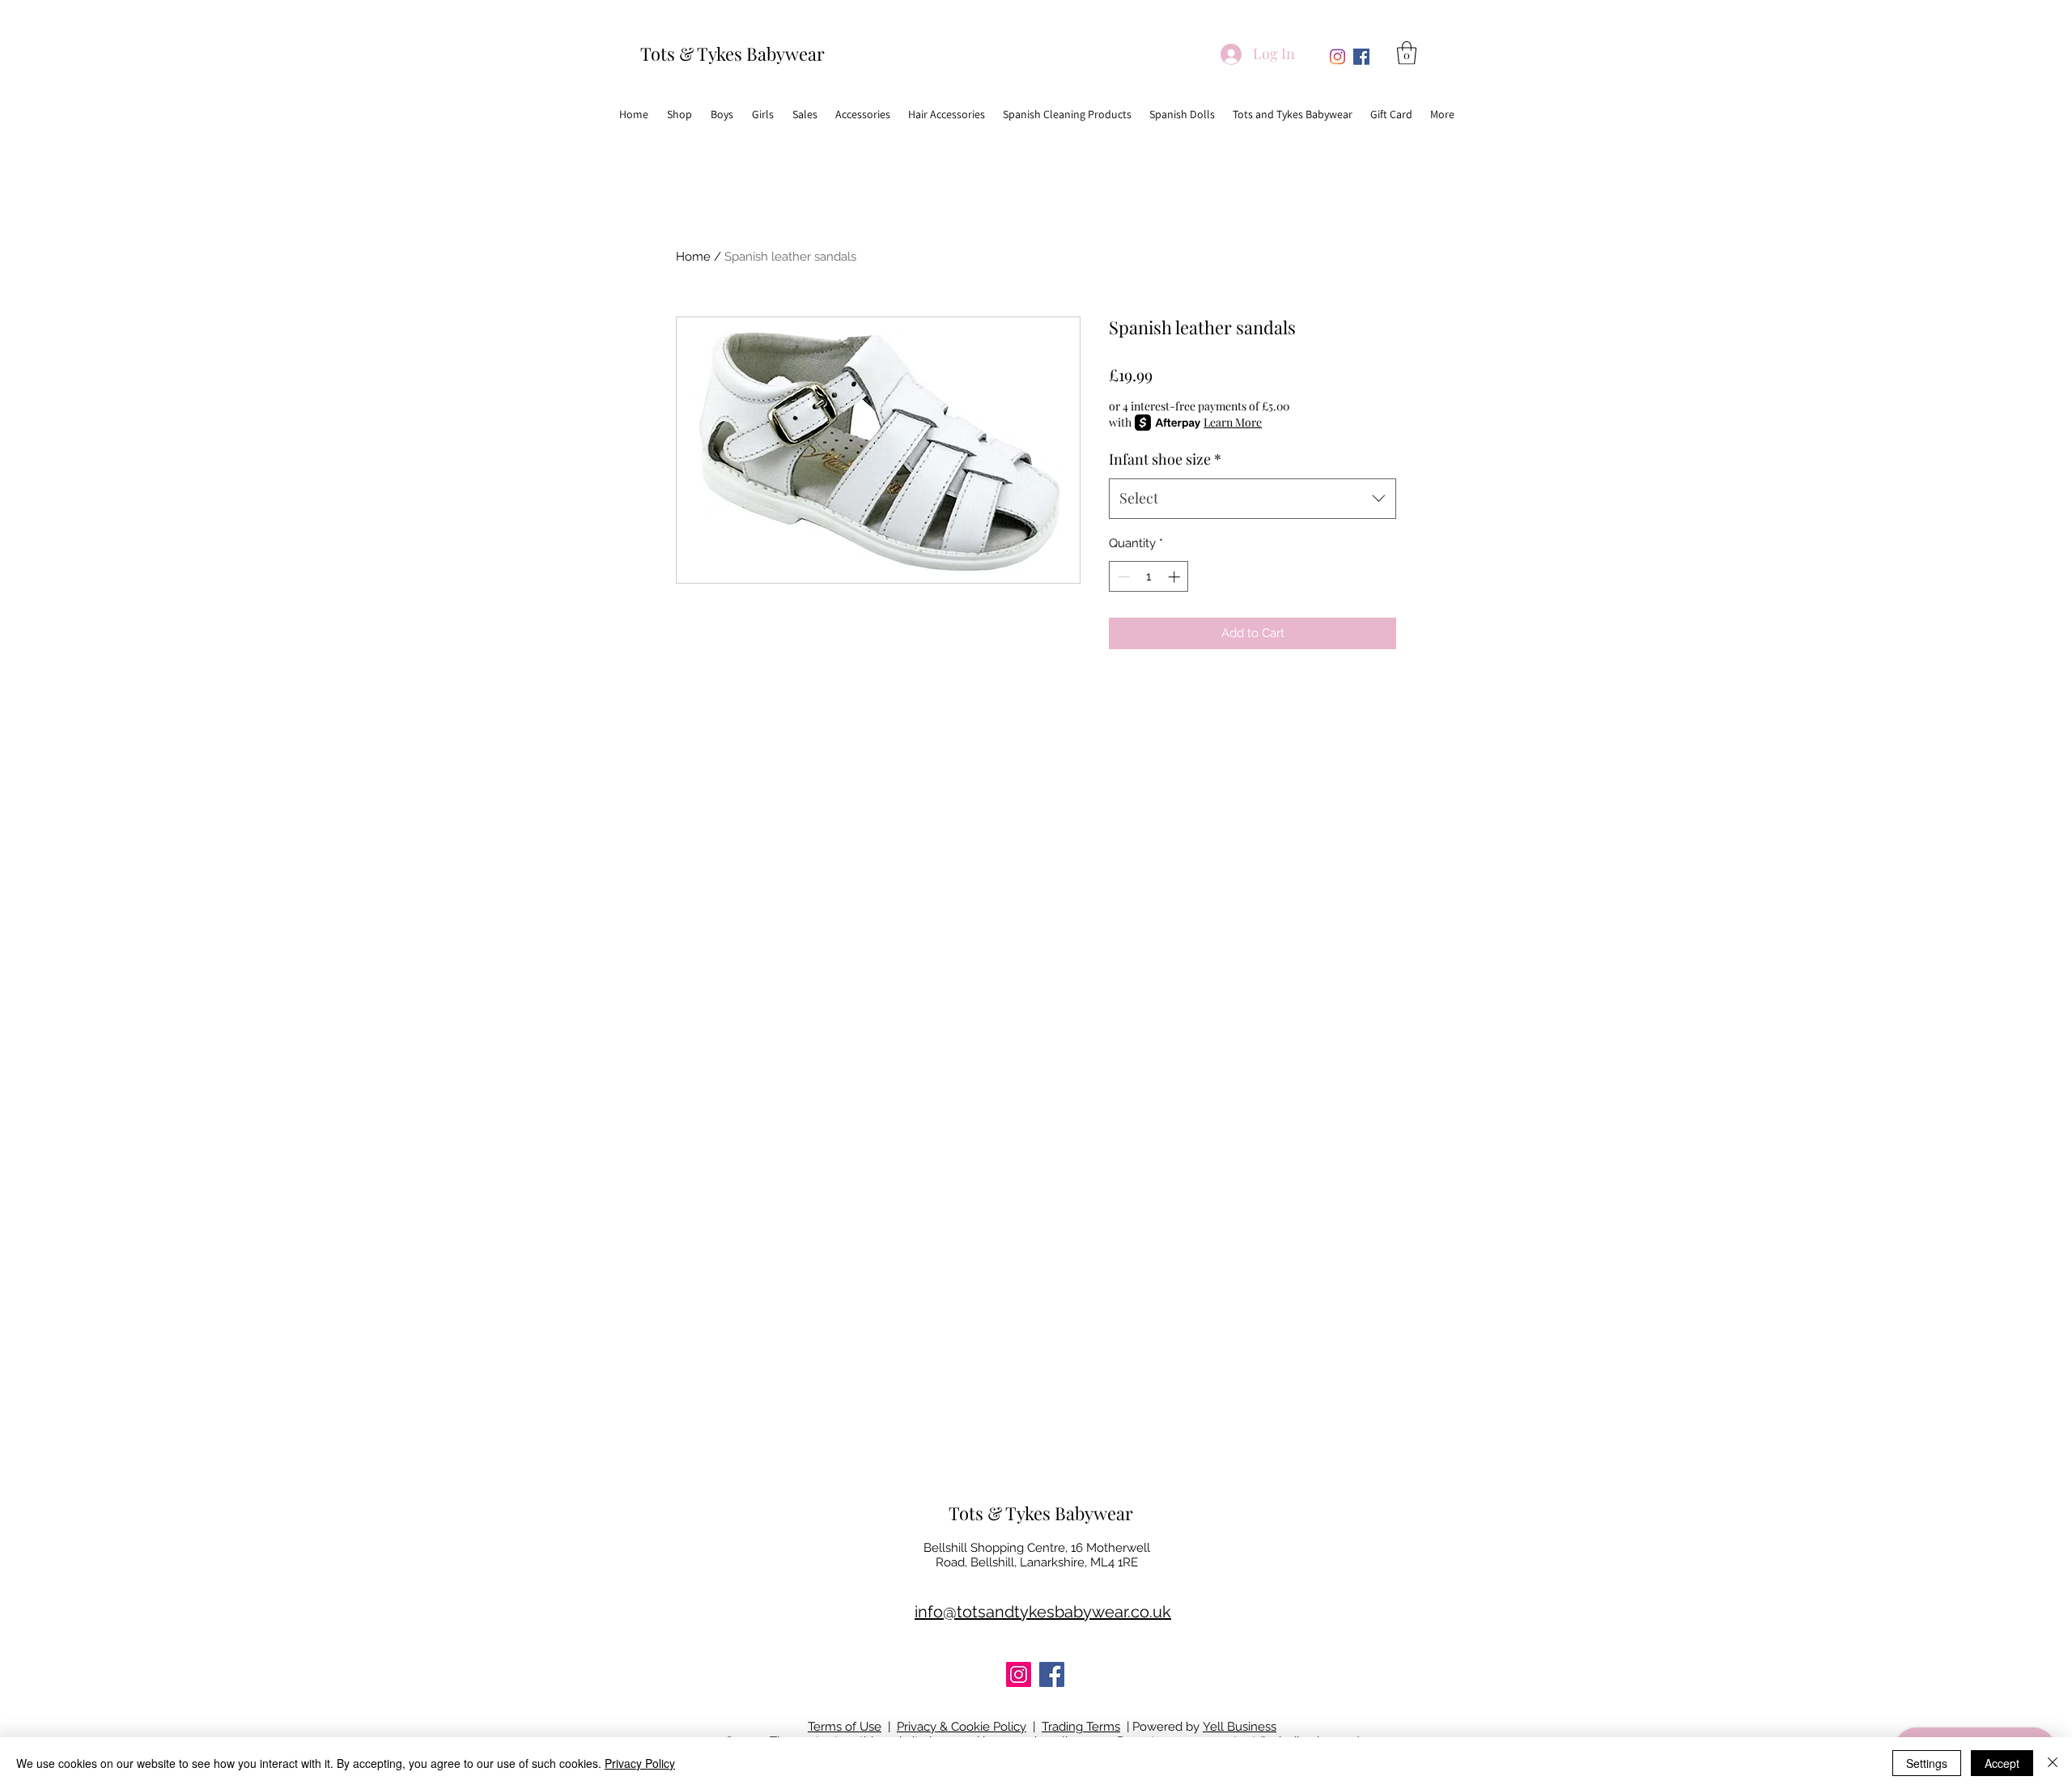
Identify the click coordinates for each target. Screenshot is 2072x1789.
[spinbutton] (1149, 577)
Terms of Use (845, 1727)
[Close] (2053, 1763)
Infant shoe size (1165, 459)
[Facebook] (1361, 57)
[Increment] (1176, 577)
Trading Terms (1081, 1727)
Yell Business (1240, 1727)
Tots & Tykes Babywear (732, 53)
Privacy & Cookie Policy (962, 1727)
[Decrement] (1122, 577)
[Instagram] (1337, 57)
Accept (2002, 1763)
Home (693, 257)
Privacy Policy (640, 1763)
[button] (1407, 53)
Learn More (1233, 422)
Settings (1927, 1763)
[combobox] (1253, 499)
